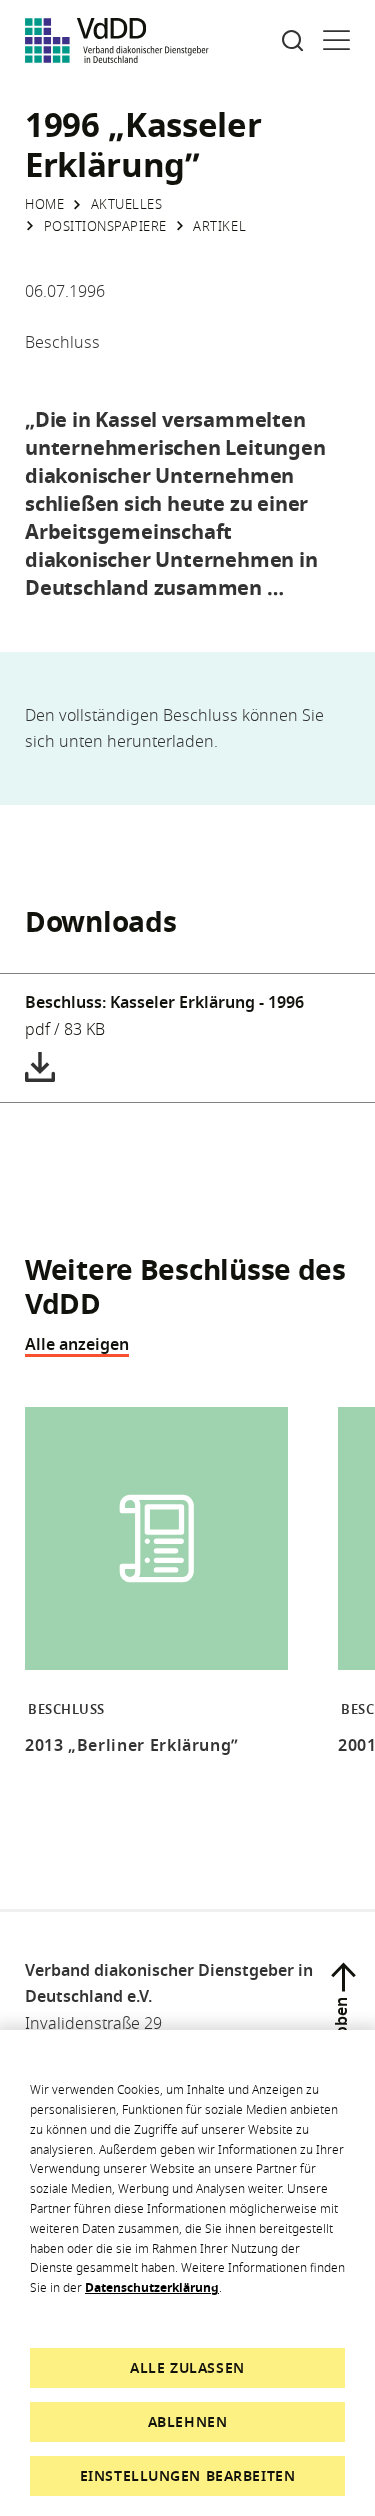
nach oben (341, 2037)
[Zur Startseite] (117, 40)
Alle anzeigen (77, 1344)
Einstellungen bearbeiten (187, 2475)
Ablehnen (187, 2421)
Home (44, 204)
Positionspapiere (105, 226)
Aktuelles (127, 204)
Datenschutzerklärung (152, 2287)
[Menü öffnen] (336, 40)
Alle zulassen (187, 2367)
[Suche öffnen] (292, 40)
